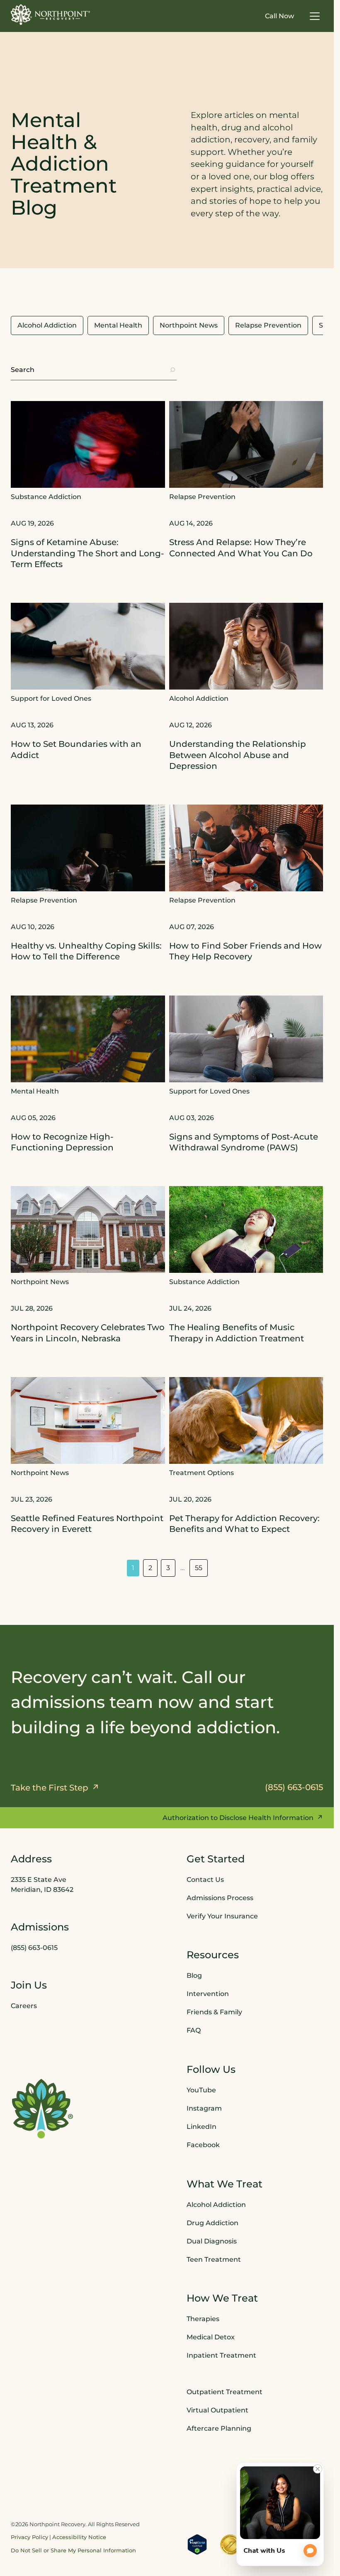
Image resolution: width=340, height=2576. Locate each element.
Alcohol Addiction (216, 2205)
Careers (24, 2006)
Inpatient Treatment (221, 2355)
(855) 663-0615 (34, 1948)
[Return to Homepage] (51, 15)
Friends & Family (214, 2012)
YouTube (201, 2090)
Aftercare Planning (219, 2428)
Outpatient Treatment (225, 2392)
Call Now (279, 16)
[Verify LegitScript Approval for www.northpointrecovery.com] (197, 2544)
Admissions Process (220, 1898)
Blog (194, 1975)
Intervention (208, 1994)
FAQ (194, 2030)
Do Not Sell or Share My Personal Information (73, 2550)
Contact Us (205, 1880)
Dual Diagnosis (212, 2241)
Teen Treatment (214, 2259)
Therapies (203, 2319)
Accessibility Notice (79, 2537)
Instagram (204, 2108)
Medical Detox (211, 2337)
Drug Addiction (212, 2223)
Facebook (203, 2145)
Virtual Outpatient (217, 2410)
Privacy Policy (29, 2537)
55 (199, 1568)
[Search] (172, 370)
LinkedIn (202, 2127)
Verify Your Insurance (222, 1916)
